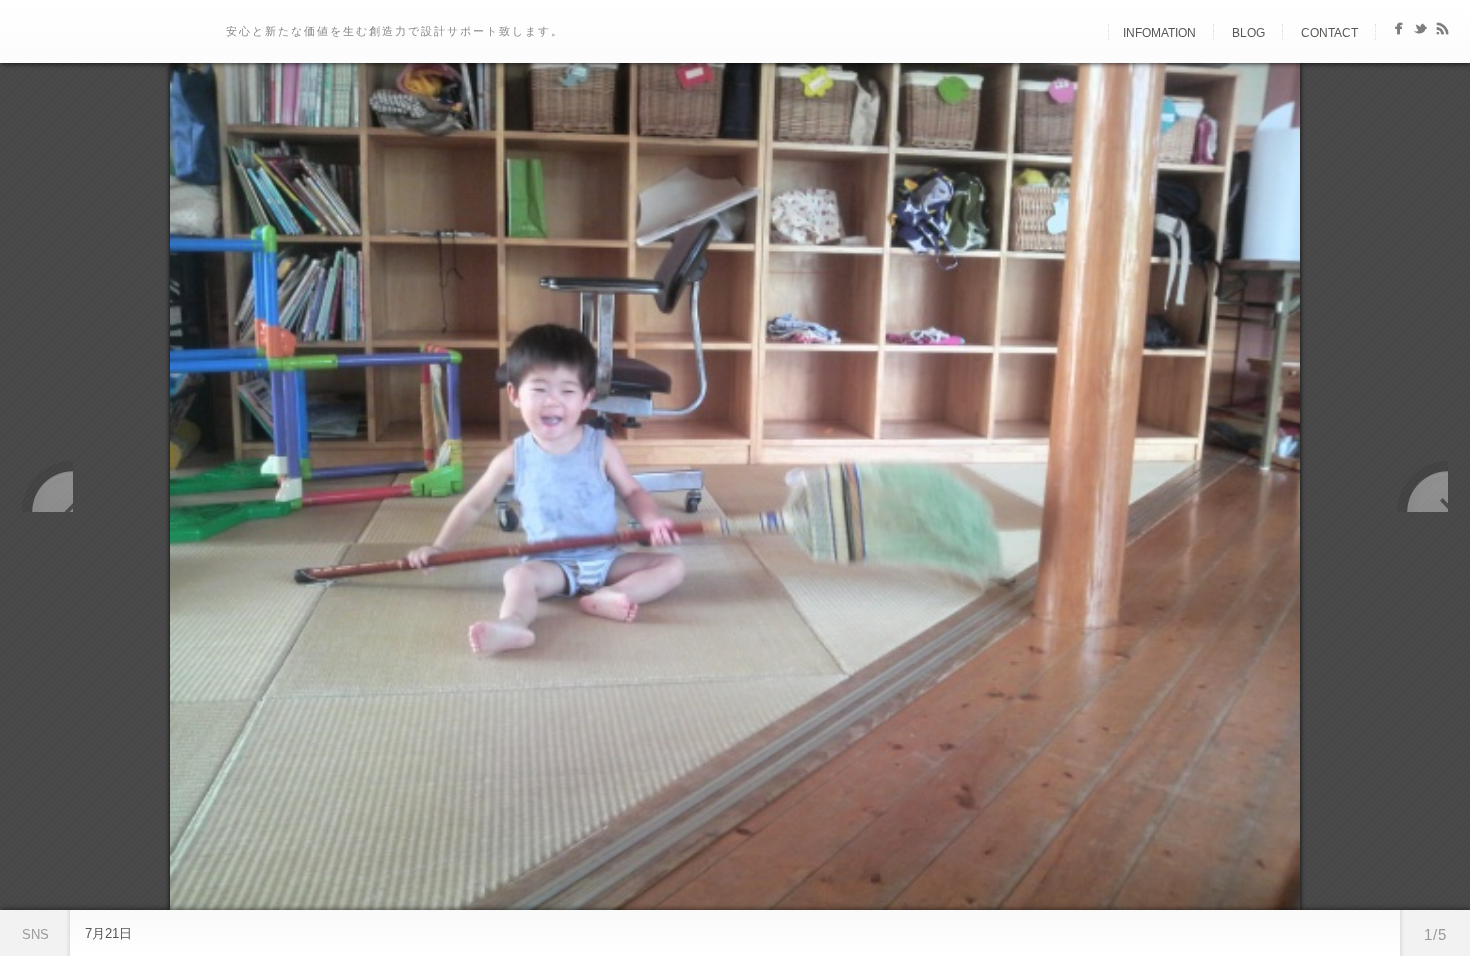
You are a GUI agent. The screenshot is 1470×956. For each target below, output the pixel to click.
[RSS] (1442, 32)
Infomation (1159, 33)
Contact (1329, 33)
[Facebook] (1398, 32)
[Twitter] (1420, 32)
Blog (1248, 33)
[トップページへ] (1091, 33)
